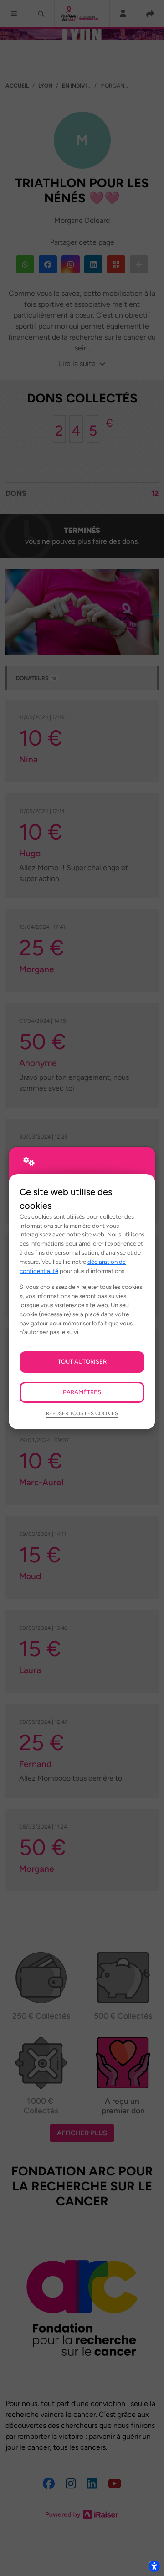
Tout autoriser (82, 1361)
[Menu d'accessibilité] (154, 2566)
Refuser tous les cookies (82, 1413)
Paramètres (82, 1392)
